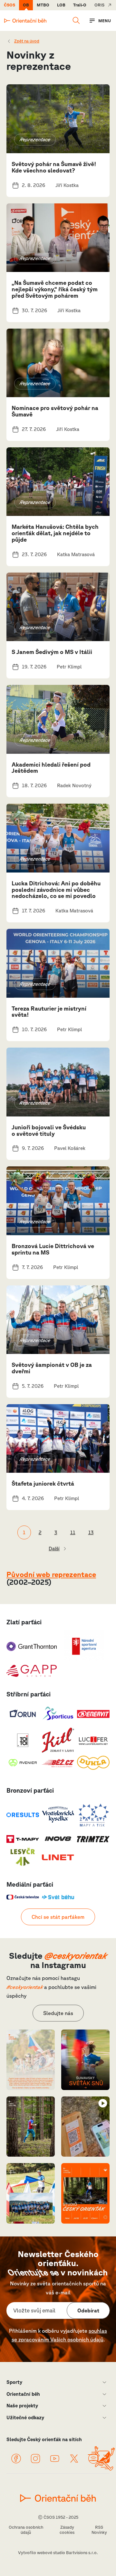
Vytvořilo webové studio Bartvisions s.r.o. (58, 2553)
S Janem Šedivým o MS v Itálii (52, 652)
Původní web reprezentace (51, 1574)
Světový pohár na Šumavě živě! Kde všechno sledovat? (54, 167)
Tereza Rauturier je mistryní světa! (49, 1012)
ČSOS (10, 5)
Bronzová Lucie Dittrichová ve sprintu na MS (53, 1249)
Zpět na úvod (27, 41)
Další (54, 1549)
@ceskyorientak (76, 1955)
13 (91, 1532)
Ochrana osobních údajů (26, 2530)
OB (26, 5)
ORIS (99, 5)
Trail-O (80, 5)
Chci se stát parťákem (58, 1917)
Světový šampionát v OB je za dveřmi (52, 1368)
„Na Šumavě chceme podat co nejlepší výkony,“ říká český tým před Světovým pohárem (55, 289)
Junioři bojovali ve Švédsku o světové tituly (49, 1130)
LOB (61, 5)
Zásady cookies (67, 2530)
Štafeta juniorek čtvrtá (43, 1483)
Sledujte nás (58, 2013)
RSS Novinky (99, 2530)
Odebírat (88, 2310)
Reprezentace (35, 140)
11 (73, 1532)
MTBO (43, 5)
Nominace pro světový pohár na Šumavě (55, 411)
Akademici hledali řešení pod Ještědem (51, 768)
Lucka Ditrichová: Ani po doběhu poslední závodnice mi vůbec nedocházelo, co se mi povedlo (56, 890)
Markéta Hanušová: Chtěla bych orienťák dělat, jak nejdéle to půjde (55, 533)
